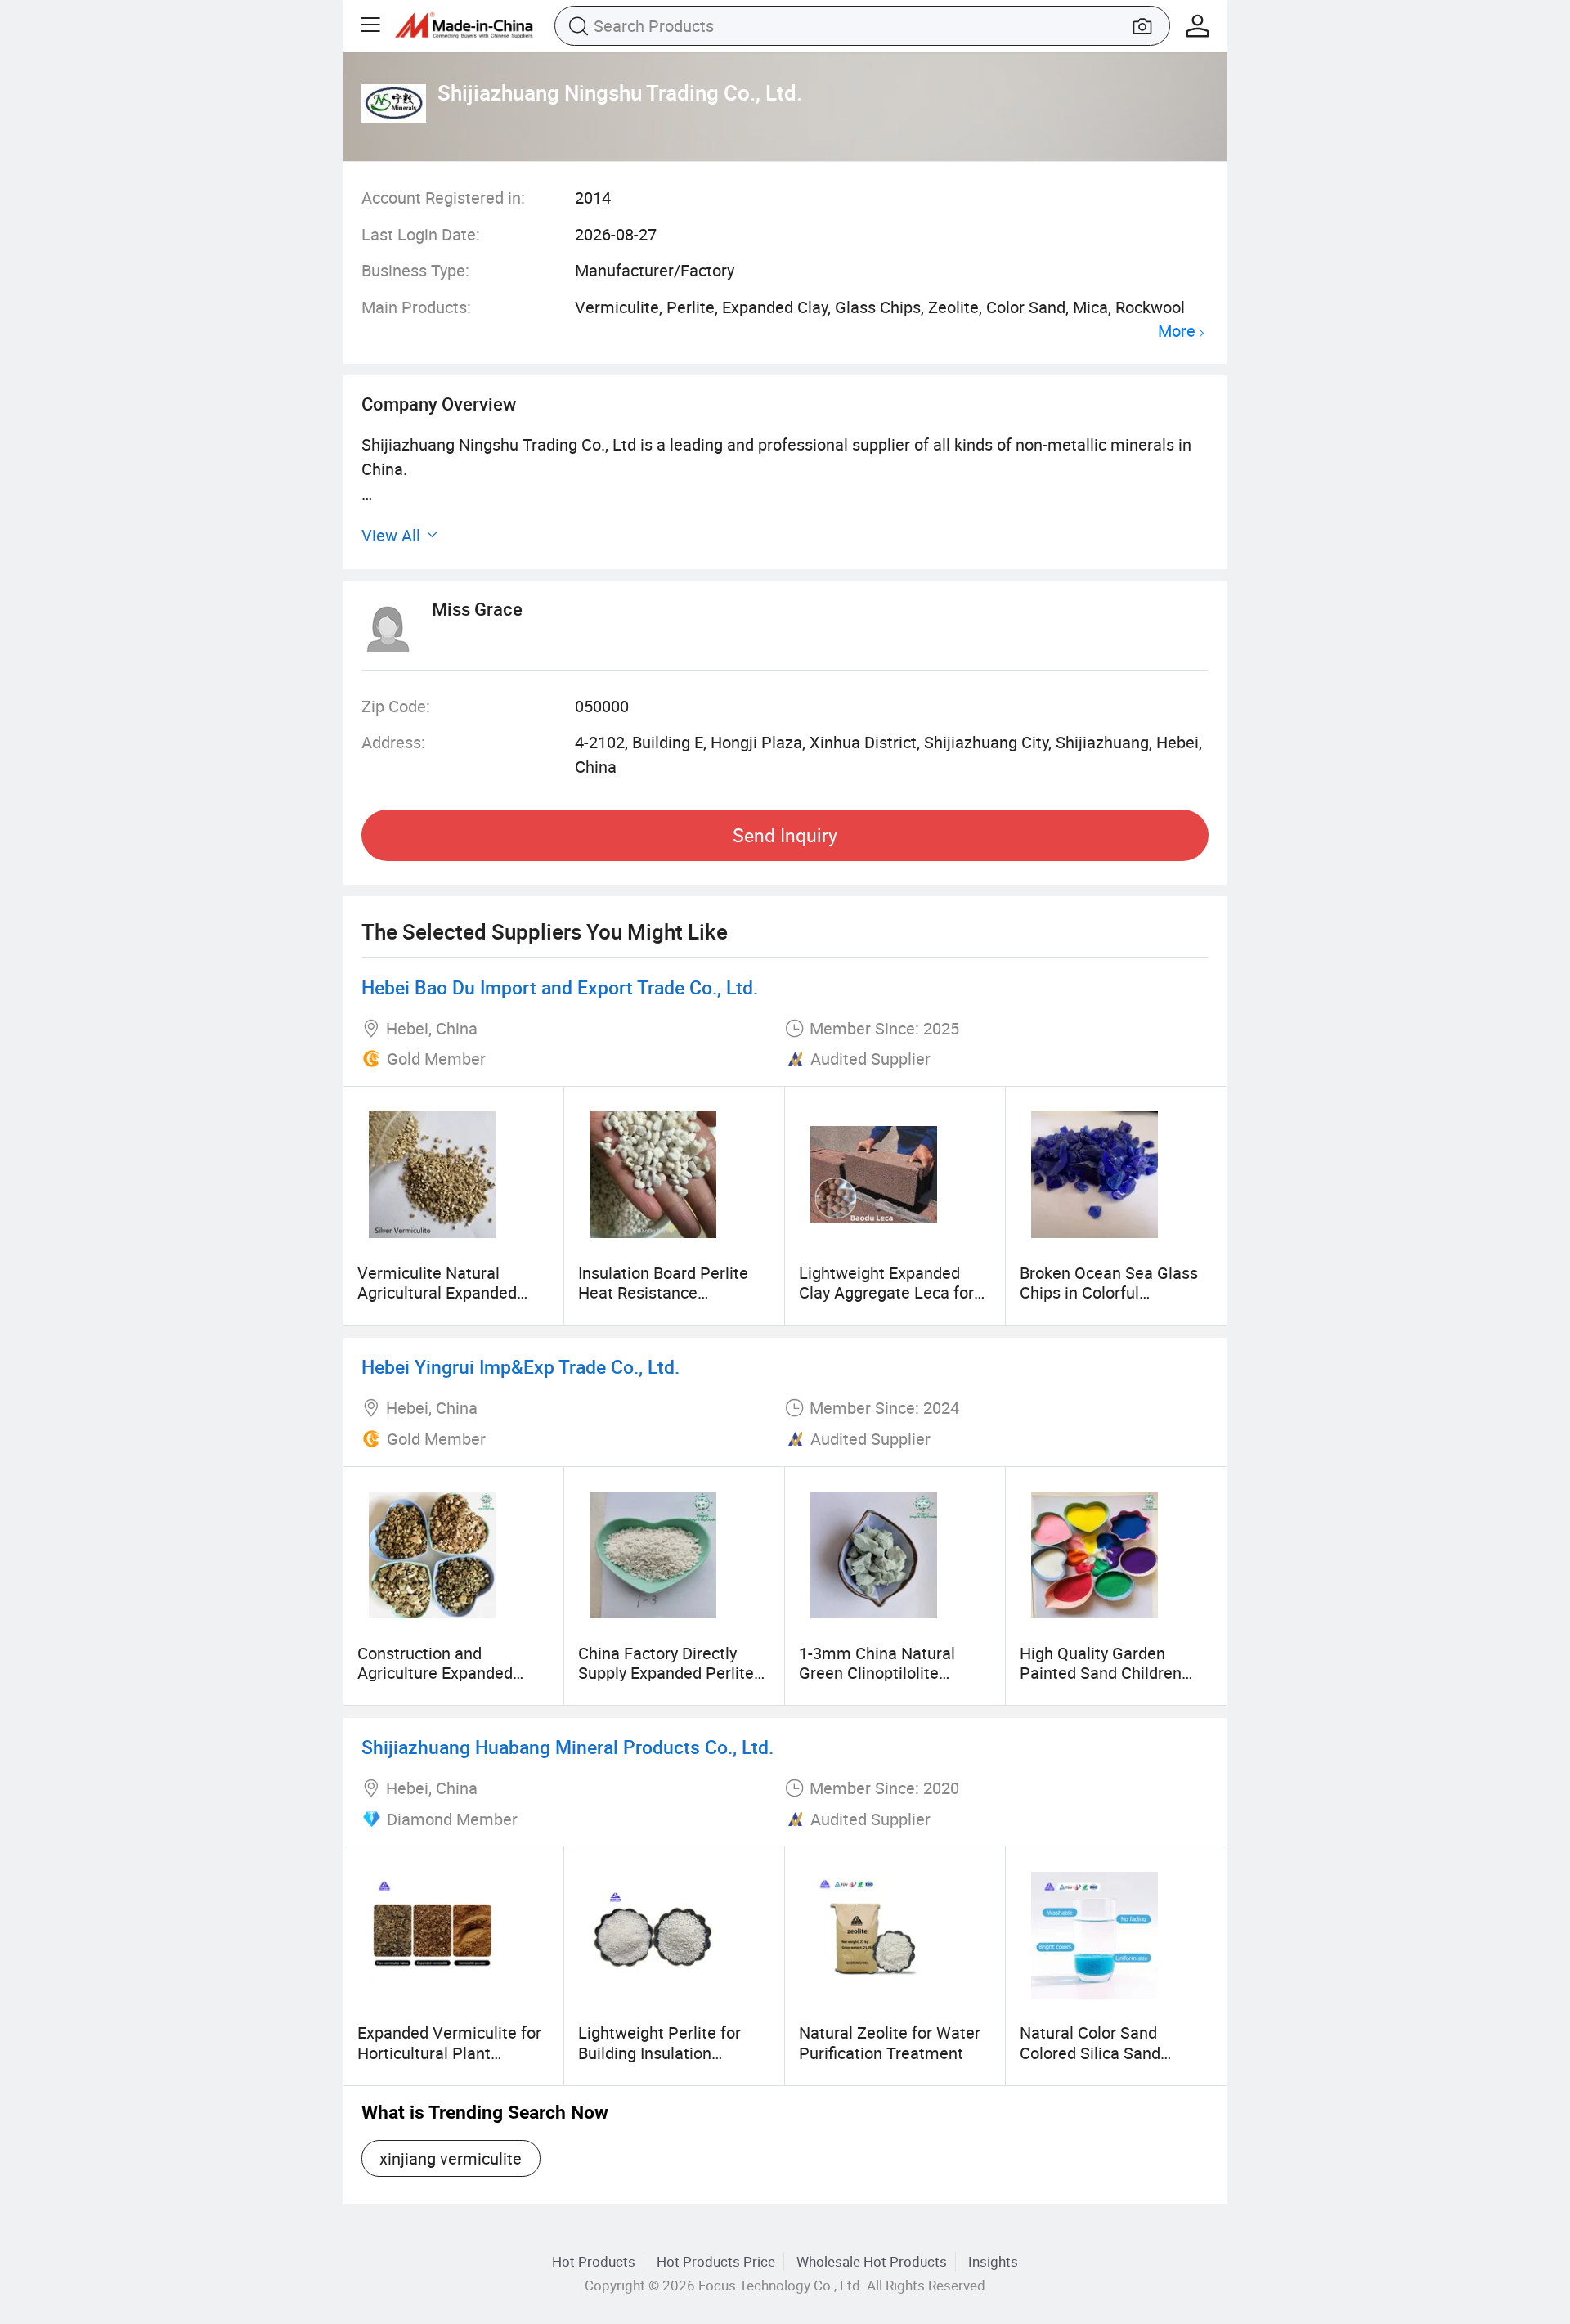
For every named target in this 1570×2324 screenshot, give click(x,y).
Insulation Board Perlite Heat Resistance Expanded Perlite (663, 1293)
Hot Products (594, 2261)
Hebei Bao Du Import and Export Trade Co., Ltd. (560, 987)
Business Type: (415, 270)
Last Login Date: (421, 234)
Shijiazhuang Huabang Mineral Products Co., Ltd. (567, 1747)
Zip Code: (396, 706)
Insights (993, 2261)
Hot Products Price (716, 2261)
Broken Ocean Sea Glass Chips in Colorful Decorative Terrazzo (1109, 1293)
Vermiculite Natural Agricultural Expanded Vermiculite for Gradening (451, 1293)
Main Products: (416, 307)
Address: (393, 742)
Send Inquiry (785, 835)
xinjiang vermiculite (451, 2158)
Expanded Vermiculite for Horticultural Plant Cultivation (449, 2053)
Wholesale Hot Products (872, 2261)
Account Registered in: (443, 197)
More (1177, 332)
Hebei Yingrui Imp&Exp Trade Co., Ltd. (520, 1367)
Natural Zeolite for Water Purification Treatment (890, 2042)
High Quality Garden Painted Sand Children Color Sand (1101, 1673)
